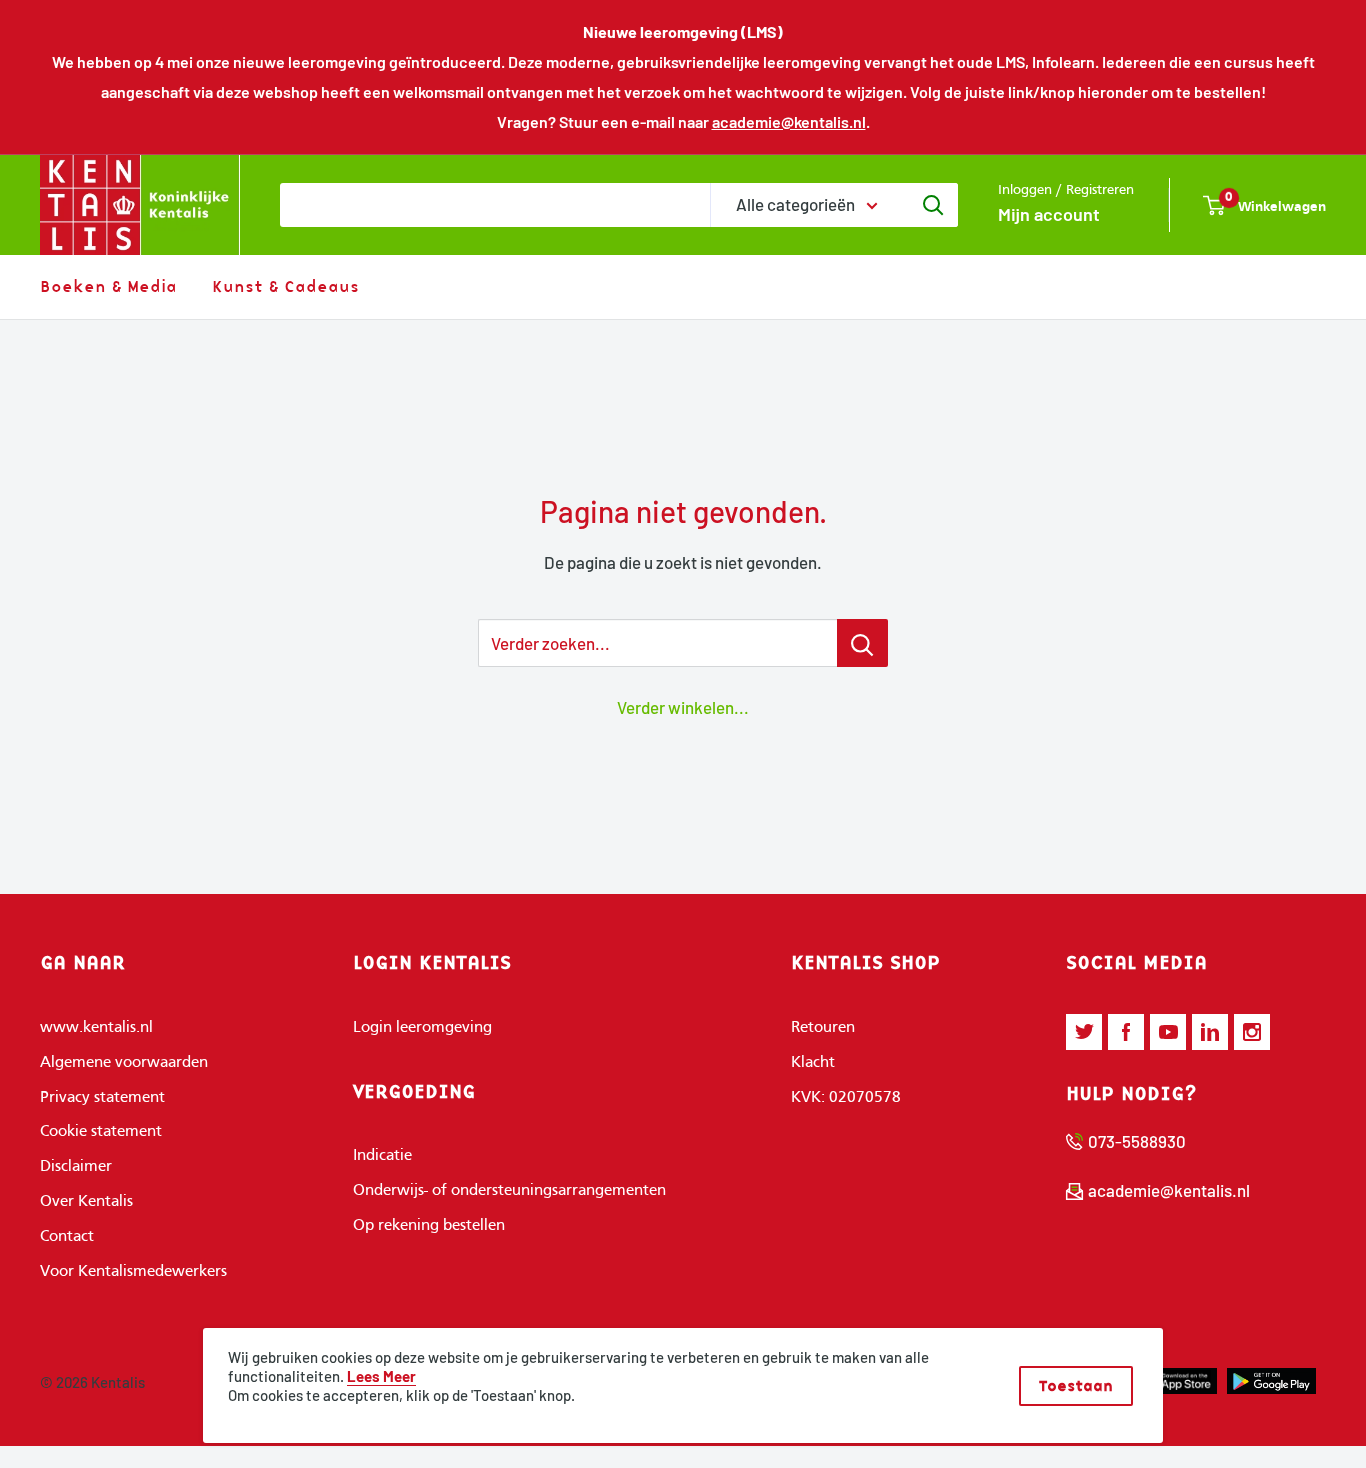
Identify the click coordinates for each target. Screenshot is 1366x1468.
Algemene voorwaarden (124, 1063)
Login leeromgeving (422, 1028)
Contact (67, 1237)
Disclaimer (76, 1167)
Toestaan (1076, 1385)
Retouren (823, 1028)
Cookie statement (101, 1132)
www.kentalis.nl (96, 1028)
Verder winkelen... (683, 707)
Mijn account (1049, 214)
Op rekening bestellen (429, 1226)
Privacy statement (102, 1098)
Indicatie (382, 1156)
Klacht (813, 1063)
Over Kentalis (86, 1202)
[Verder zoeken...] (862, 643)
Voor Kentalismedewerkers (133, 1272)
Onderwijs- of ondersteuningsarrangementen (509, 1191)
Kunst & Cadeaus (285, 286)
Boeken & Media (108, 286)
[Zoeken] (933, 205)
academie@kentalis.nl (789, 121)
